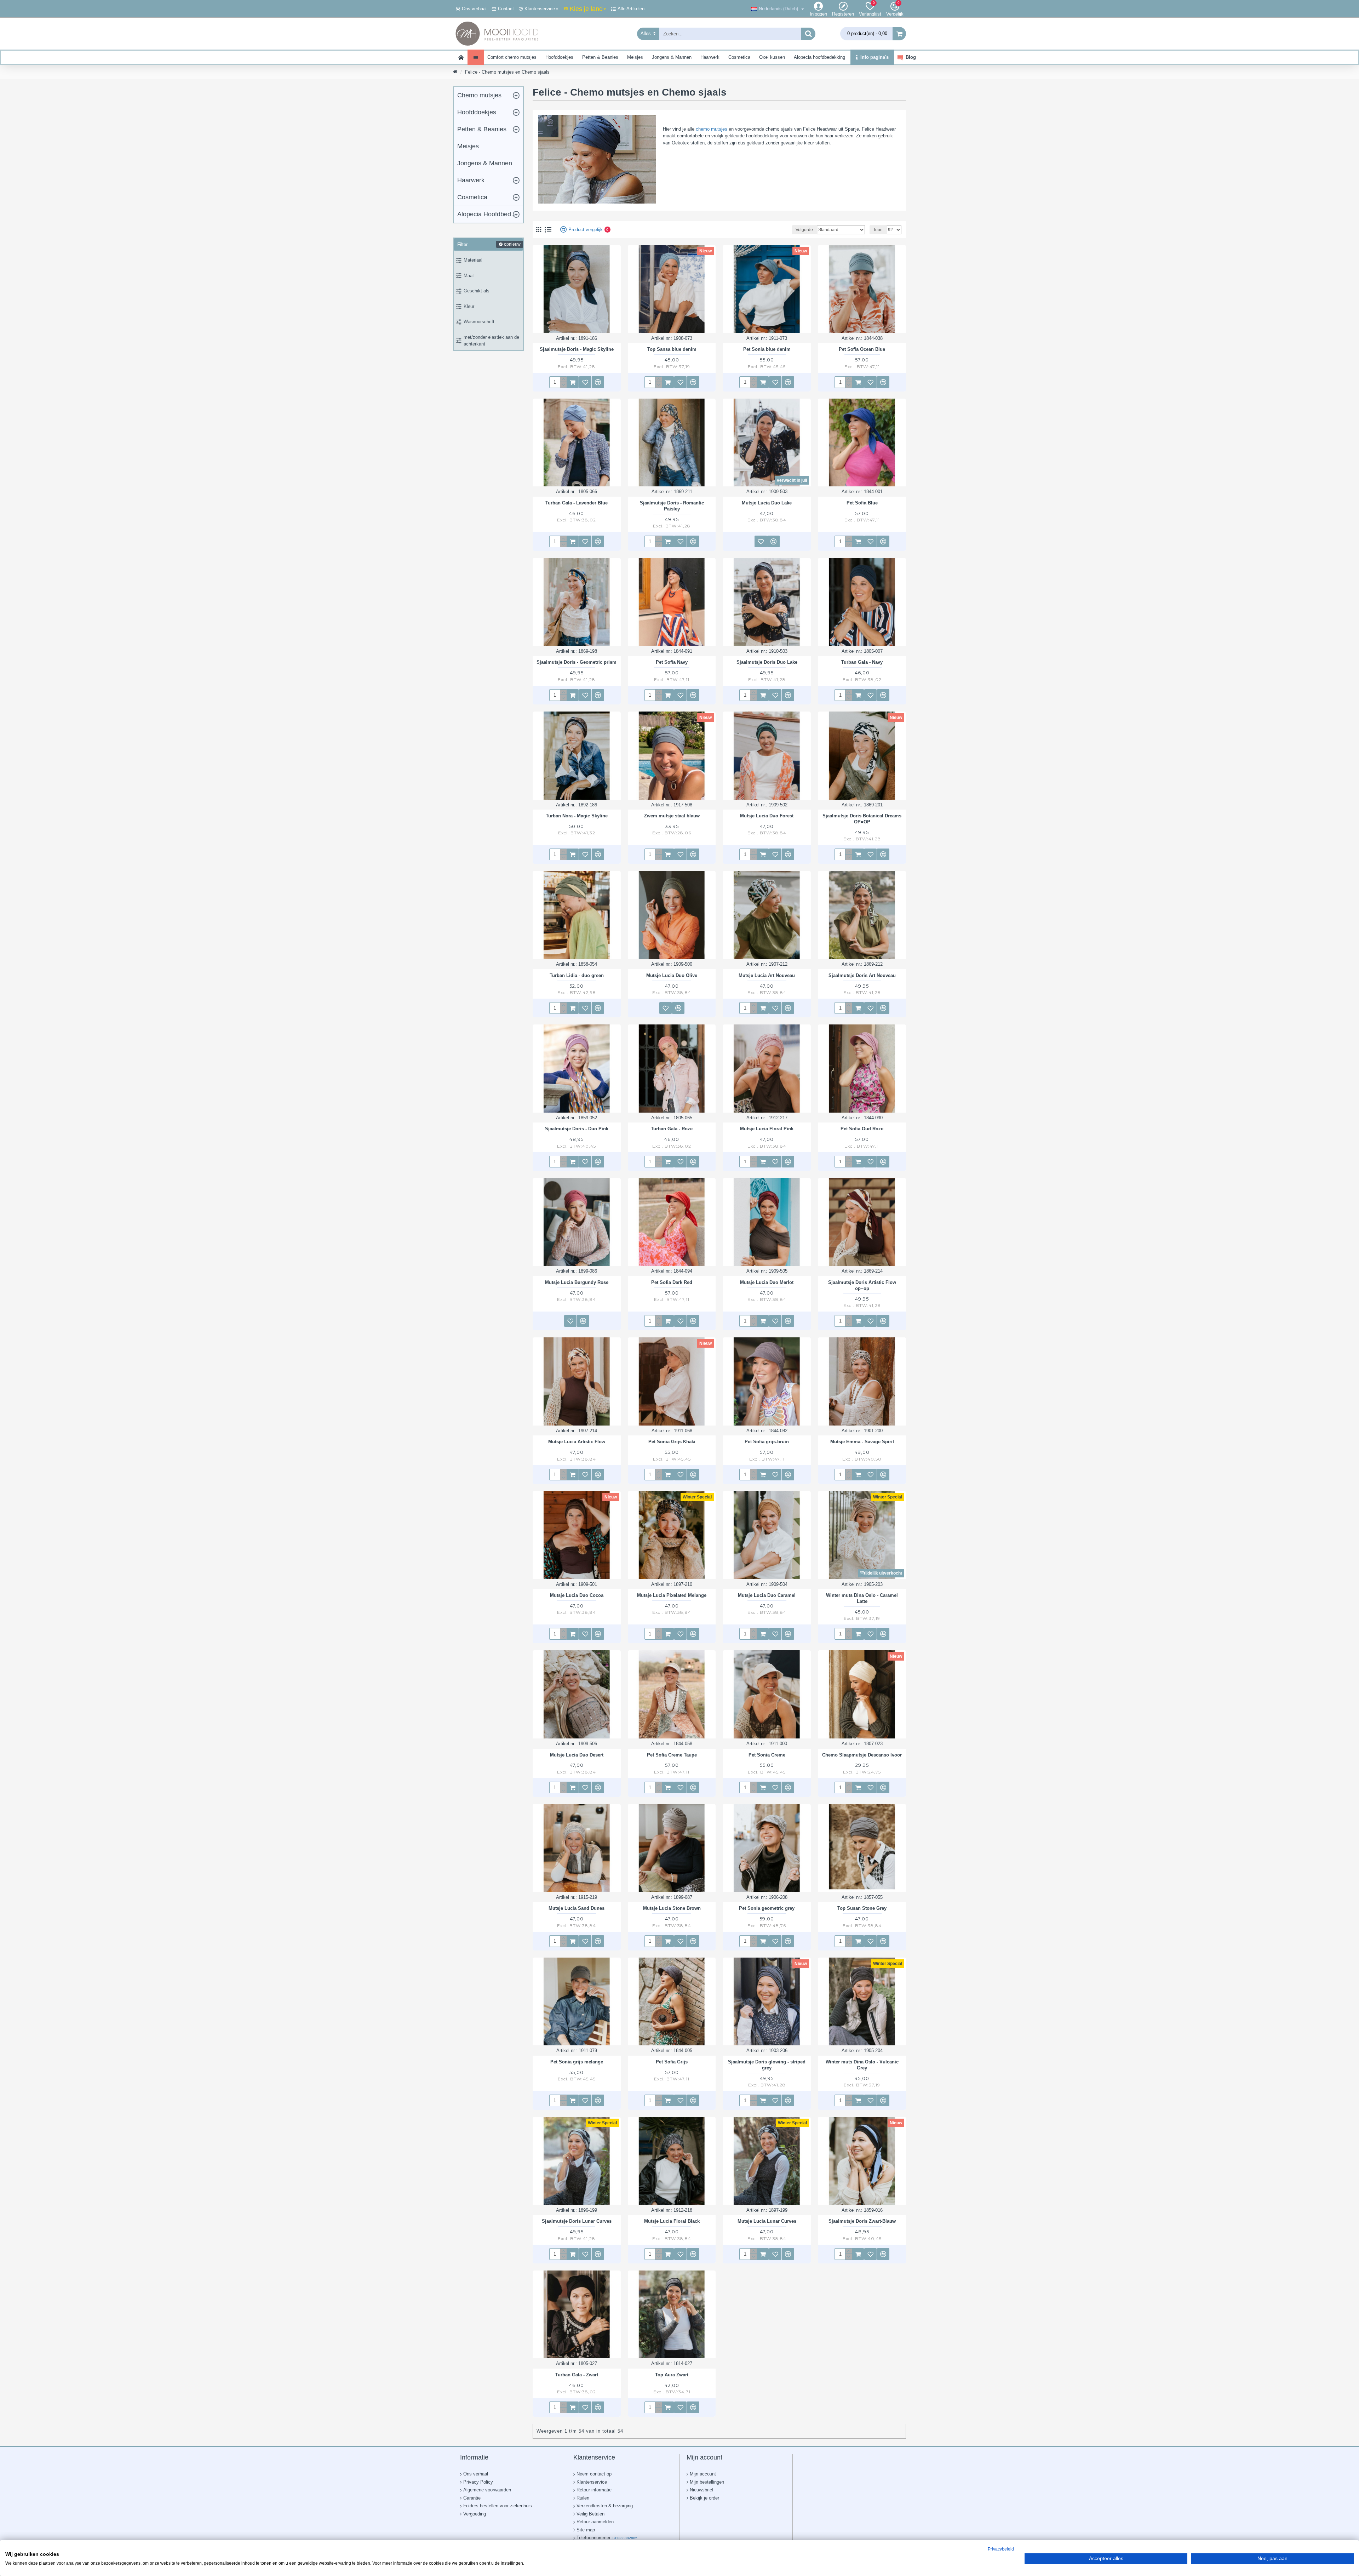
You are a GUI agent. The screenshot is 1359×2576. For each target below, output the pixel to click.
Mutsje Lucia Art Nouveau (767, 975)
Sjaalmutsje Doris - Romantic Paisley (672, 506)
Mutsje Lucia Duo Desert (577, 1755)
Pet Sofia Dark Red (672, 1282)
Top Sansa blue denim (672, 349)
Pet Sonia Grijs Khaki (672, 1442)
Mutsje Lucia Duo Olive (672, 975)
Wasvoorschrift (479, 322)
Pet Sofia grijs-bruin (767, 1442)
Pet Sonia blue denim (767, 349)
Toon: (878, 230)
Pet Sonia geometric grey (767, 1908)
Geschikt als (477, 291)
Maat (469, 276)
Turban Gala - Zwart (577, 2375)
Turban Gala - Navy (862, 662)
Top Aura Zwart (672, 2375)
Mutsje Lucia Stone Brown (672, 1908)
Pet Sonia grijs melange (577, 2062)
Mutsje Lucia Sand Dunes (577, 1908)
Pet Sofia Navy (672, 662)
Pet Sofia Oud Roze (862, 1129)
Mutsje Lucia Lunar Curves (767, 2221)
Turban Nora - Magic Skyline (577, 816)
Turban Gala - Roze (672, 1129)
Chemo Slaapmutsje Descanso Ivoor (862, 1755)
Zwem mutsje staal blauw (672, 816)
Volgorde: (805, 230)
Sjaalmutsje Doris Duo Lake (767, 662)
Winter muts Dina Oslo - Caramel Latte (862, 1598)
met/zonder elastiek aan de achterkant (491, 341)
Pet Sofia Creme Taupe (672, 1755)
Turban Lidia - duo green (577, 975)
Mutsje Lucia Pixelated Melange (672, 1595)
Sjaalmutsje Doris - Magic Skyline (577, 349)
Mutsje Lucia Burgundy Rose (577, 1282)
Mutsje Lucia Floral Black (672, 2221)
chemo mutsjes (712, 129)
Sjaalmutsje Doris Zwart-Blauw (862, 2221)
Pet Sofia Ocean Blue (862, 349)
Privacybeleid (1001, 2549)
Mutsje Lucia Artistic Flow (577, 1442)
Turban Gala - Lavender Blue (577, 503)
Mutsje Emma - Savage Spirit (862, 1442)
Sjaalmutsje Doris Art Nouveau (862, 975)
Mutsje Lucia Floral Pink (767, 1129)
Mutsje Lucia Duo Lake (767, 503)
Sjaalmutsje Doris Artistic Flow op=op (862, 1285)
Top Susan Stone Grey (862, 1908)
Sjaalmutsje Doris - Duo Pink (577, 1129)
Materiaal (473, 260)
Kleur (469, 306)
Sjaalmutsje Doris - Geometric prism (577, 662)
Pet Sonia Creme (767, 1755)
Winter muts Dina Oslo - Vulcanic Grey (862, 2065)
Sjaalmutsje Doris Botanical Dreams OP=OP (862, 819)
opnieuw (512, 244)
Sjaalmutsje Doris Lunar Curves (577, 2221)
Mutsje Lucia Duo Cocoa (577, 1595)
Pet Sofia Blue (862, 503)
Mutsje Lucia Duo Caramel (767, 1595)
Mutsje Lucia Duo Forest (767, 816)
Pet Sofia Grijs (672, 2062)
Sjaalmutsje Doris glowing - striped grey (767, 2065)
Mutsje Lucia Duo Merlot (767, 1282)
